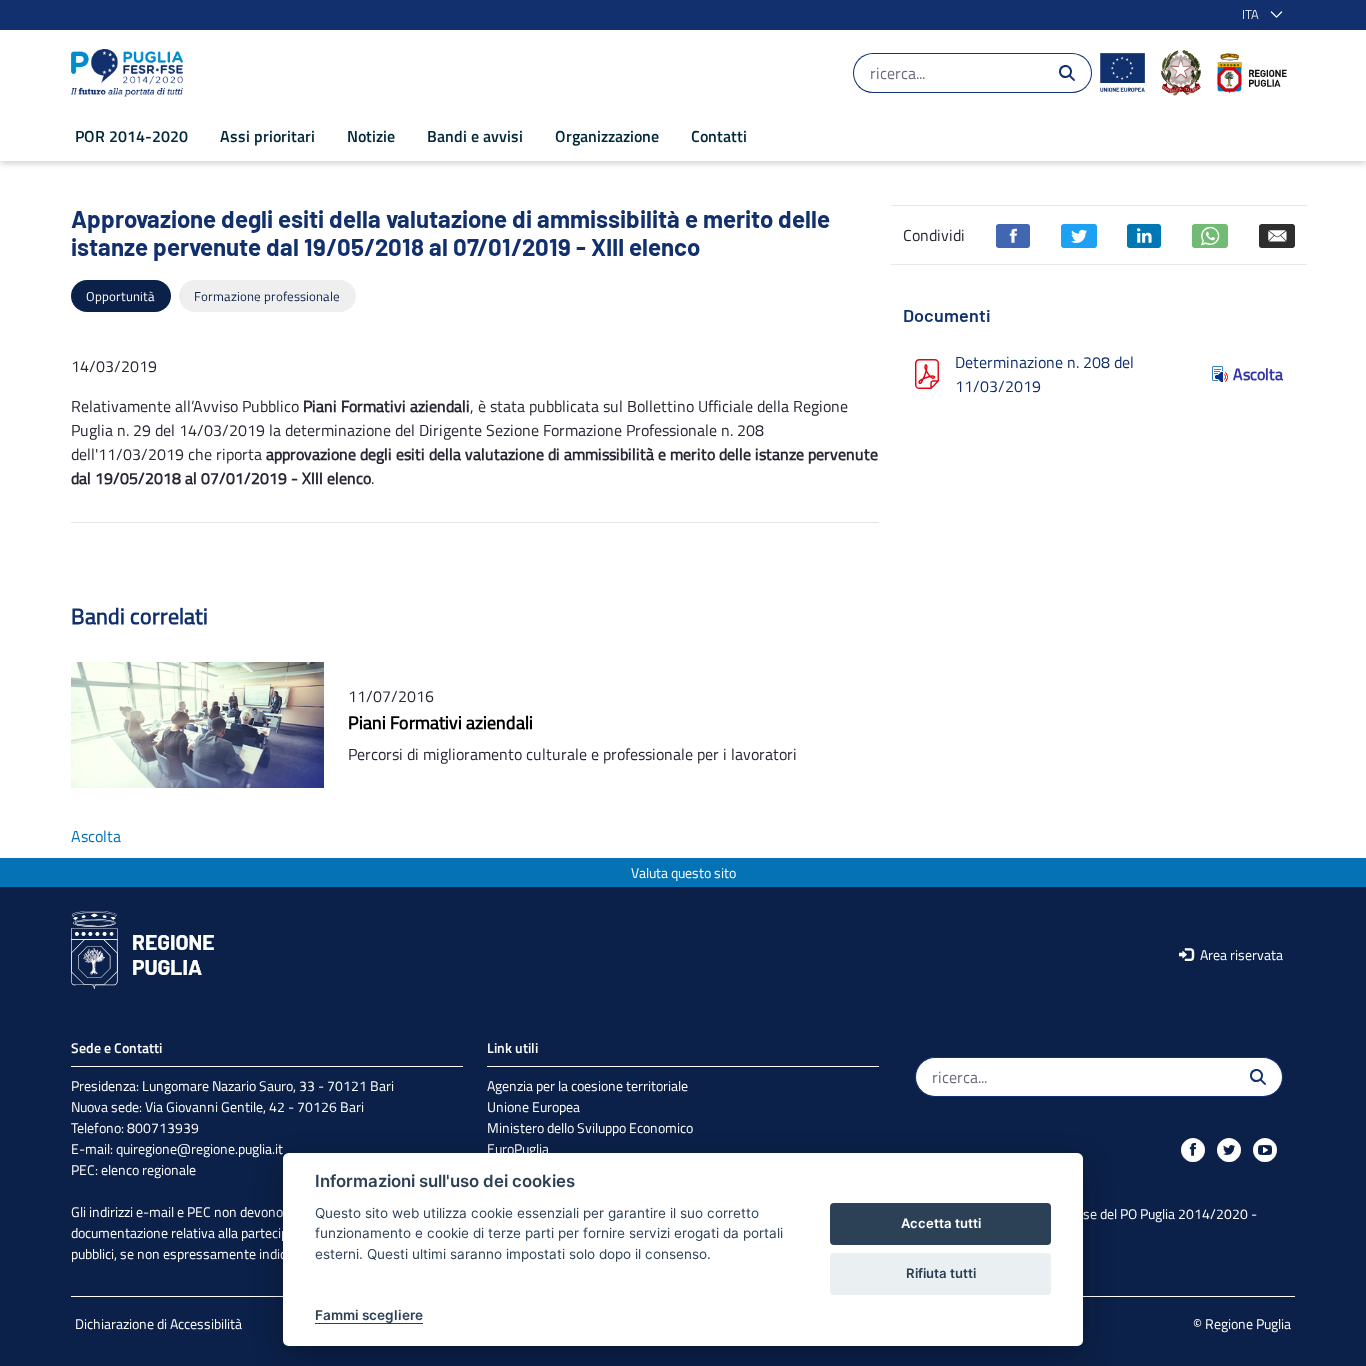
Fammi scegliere (369, 1315)
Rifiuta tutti (941, 1273)
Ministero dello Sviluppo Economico (590, 1127)
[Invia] (1067, 73)
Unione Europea (533, 1106)
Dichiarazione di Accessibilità (158, 1323)
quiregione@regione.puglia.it (199, 1148)
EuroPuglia (518, 1148)
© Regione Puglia (1242, 1323)
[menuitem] (131, 136)
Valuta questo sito (683, 872)
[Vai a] (131, 73)
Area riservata (1240, 954)
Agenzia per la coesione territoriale (587, 1085)
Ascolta (1258, 374)
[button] (1258, 15)
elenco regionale (148, 1169)
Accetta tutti (941, 1223)
